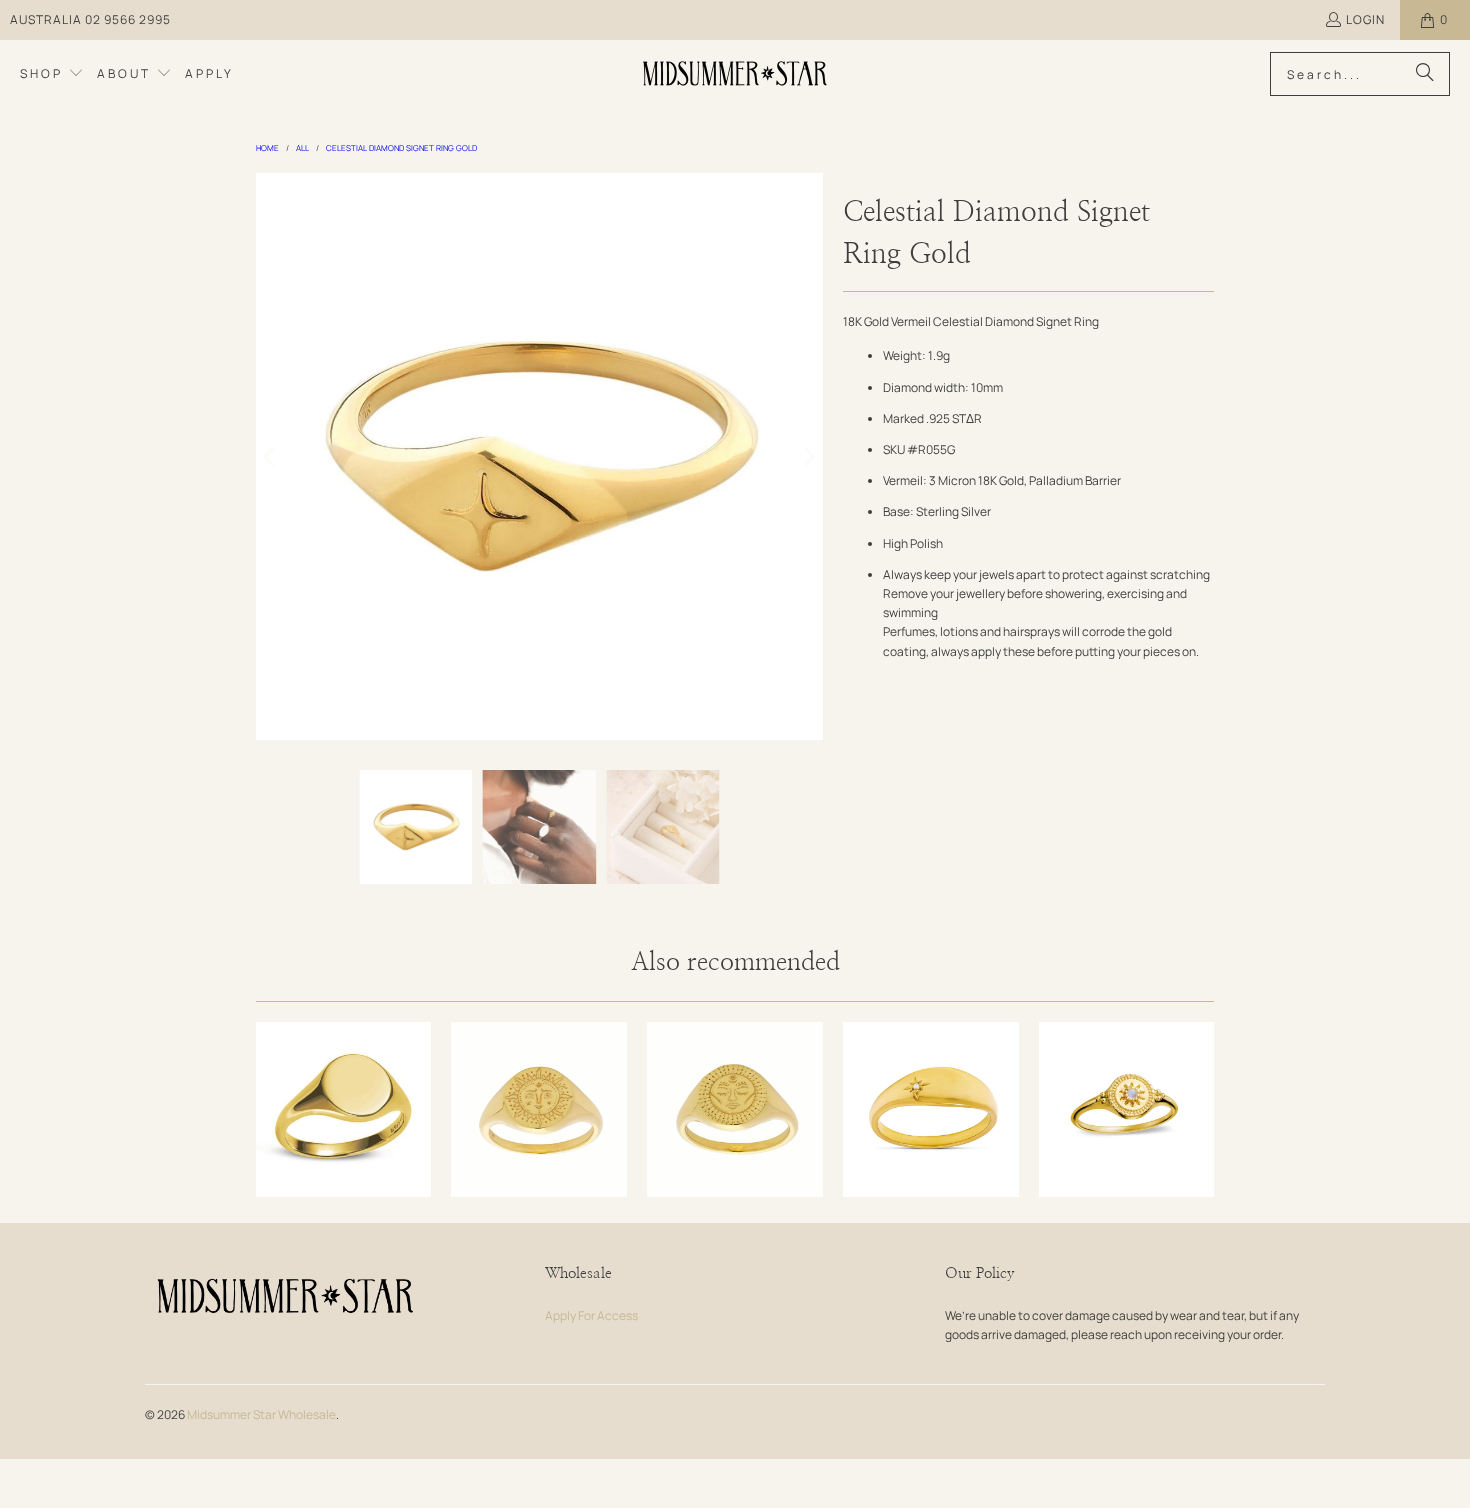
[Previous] (271, 456)
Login (1365, 19)
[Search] (1425, 74)
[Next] (808, 456)
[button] (52, 74)
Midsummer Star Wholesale (261, 1414)
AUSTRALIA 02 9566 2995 (90, 19)
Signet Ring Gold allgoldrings (344, 1110)
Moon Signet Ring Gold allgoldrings (735, 1110)
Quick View (344, 1164)
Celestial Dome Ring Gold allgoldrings (931, 1110)
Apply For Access (591, 1315)
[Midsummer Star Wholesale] (736, 74)
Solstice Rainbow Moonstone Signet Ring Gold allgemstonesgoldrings (1127, 1110)
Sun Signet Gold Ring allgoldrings (539, 1110)
